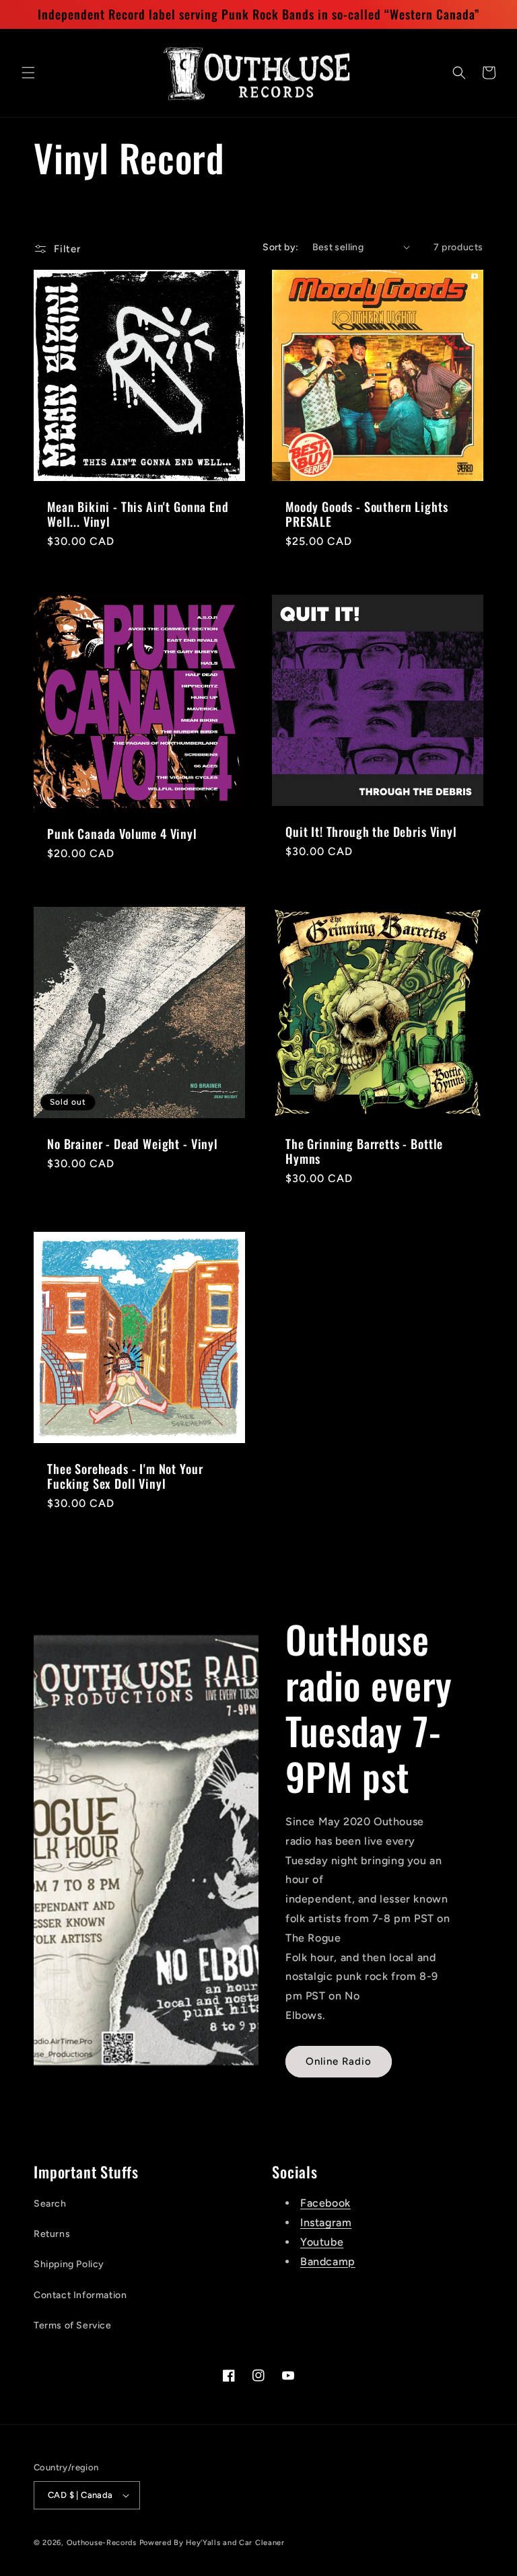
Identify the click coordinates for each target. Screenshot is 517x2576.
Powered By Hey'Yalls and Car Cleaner (212, 2543)
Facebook (325, 2203)
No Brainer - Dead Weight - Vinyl (133, 1144)
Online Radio (339, 2061)
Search (50, 2204)
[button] (28, 73)
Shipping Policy (69, 2264)
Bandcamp (328, 2261)
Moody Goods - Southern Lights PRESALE (367, 514)
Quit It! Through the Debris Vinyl (371, 832)
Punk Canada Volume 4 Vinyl (122, 834)
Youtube (322, 2242)
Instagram (326, 2222)
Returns (52, 2234)
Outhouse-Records (102, 2543)
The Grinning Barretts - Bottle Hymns (364, 1151)
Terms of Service (73, 2325)
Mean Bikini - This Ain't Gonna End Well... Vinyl (138, 514)
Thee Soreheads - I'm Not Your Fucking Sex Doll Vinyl (125, 1476)
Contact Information (80, 2295)
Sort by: (280, 247)
